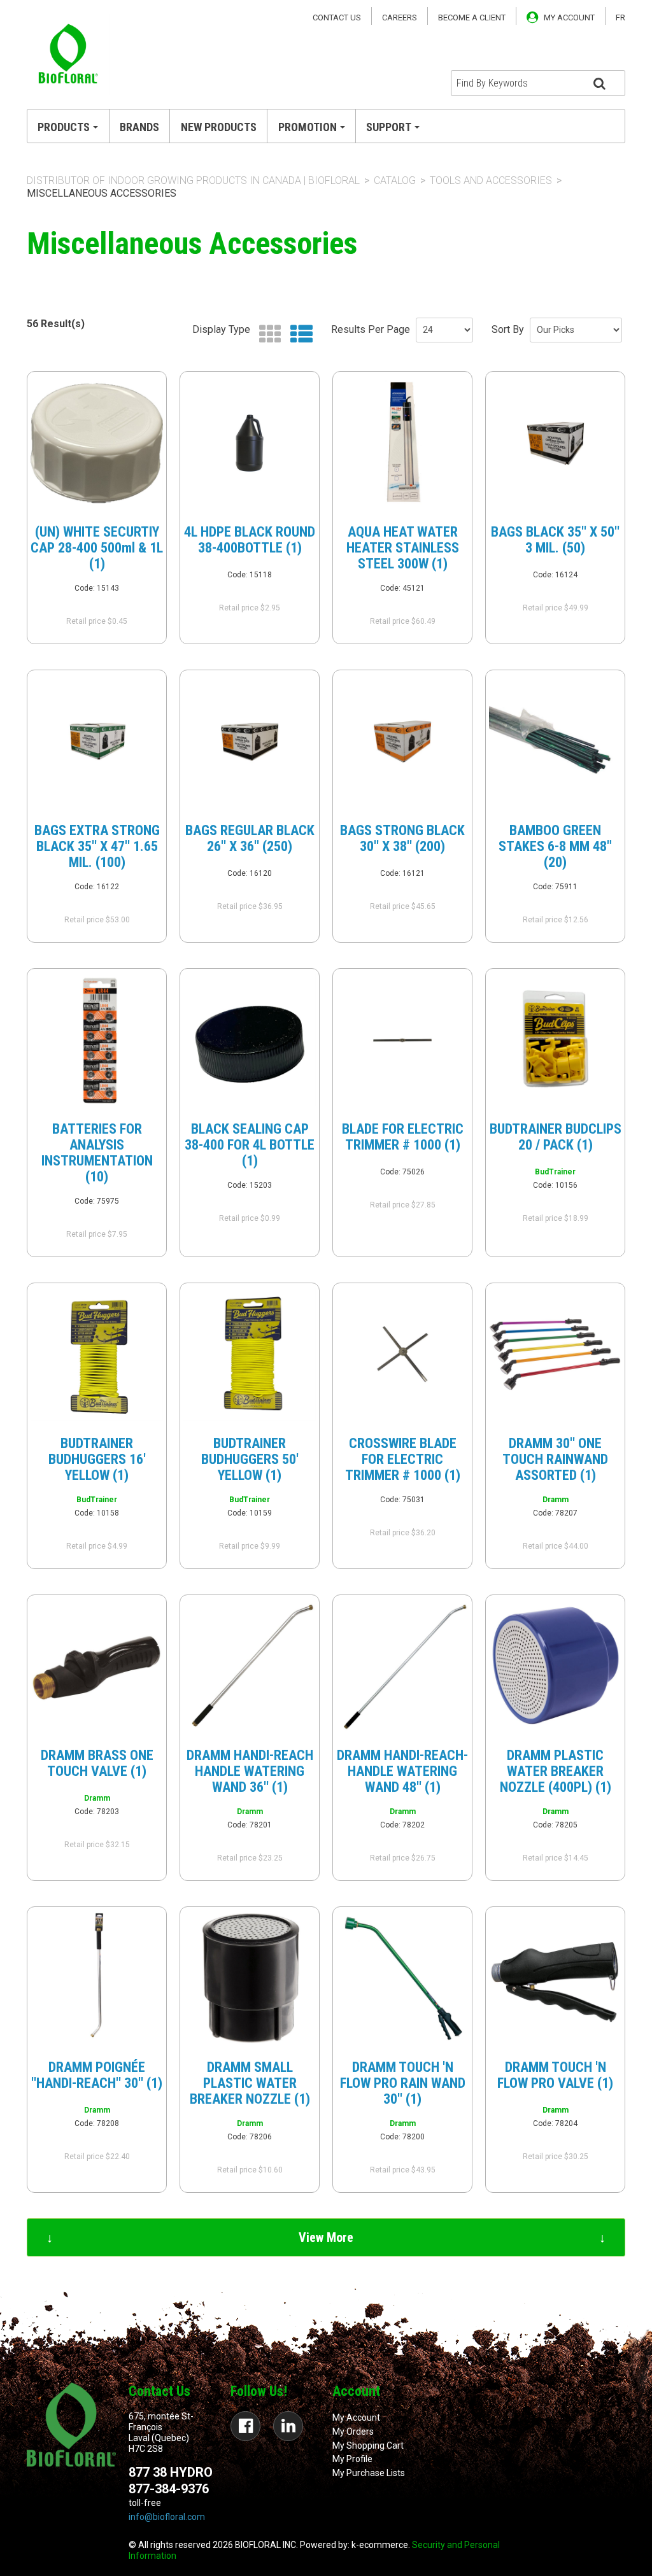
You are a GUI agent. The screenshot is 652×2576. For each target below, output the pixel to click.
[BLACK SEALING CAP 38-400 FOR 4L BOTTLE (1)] (250, 1040)
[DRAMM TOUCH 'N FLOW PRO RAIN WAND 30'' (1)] (402, 1978)
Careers (400, 18)
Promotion (308, 127)
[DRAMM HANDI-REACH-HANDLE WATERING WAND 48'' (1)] (402, 1666)
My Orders (353, 2432)
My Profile (352, 2459)
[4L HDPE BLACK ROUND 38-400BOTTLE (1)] (250, 443)
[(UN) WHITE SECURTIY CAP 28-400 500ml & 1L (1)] (97, 443)
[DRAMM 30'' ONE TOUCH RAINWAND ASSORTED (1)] (555, 1355)
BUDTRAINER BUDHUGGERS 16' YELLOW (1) (97, 1459)
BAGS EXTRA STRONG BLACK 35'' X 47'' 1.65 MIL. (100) (97, 846)
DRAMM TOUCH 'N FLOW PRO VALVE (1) (555, 2075)
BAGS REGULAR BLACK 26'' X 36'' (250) (250, 838)
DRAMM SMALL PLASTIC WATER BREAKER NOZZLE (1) (250, 2083)
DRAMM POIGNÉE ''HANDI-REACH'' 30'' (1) (97, 2075)
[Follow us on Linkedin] (288, 2426)
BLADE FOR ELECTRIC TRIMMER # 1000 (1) (403, 1137)
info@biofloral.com (167, 2517)
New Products (219, 127)
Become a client (472, 18)
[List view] (298, 334)
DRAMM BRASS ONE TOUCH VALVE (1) (97, 1763)
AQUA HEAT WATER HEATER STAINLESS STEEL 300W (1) (403, 548)
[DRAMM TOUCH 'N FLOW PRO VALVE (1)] (555, 1978)
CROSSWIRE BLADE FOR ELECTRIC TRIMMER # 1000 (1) (403, 1459)
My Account (356, 2418)
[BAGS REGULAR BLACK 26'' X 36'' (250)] (250, 742)
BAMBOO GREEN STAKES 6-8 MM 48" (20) (555, 846)
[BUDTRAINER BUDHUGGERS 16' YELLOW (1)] (97, 1355)
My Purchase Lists (369, 2473)
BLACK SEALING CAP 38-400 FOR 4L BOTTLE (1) (250, 1145)
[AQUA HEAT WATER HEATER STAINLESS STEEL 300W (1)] (402, 443)
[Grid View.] (267, 334)
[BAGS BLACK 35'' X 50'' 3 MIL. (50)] (555, 443)
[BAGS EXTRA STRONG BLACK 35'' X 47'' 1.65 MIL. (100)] (97, 742)
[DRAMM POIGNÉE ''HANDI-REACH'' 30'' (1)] (97, 1978)
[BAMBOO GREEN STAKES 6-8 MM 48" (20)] (555, 742)
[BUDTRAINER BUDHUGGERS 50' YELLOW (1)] (250, 1355)
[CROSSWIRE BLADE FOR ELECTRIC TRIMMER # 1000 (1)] (402, 1355)
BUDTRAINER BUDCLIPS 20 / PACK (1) (556, 1137)
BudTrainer (555, 1172)
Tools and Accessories (491, 180)
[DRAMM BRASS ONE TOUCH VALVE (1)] (97, 1666)
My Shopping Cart (368, 2446)
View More (326, 2237)
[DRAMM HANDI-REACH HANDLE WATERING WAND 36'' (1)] (250, 1666)
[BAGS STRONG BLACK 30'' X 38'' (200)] (402, 742)
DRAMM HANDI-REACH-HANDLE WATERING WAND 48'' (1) (402, 1771)
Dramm (556, 1500)
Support (389, 127)
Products (64, 127)
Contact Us (337, 18)
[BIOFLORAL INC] (68, 55)
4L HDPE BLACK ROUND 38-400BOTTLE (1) (250, 540)
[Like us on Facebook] (245, 2426)
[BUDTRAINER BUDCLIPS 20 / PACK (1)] (555, 1040)
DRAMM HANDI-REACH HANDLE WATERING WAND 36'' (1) (250, 1771)
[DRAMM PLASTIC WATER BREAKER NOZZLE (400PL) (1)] (555, 1666)
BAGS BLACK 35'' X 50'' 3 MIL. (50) (555, 540)
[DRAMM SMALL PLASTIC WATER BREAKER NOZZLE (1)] (250, 1978)
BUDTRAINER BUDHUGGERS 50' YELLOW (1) (250, 1459)
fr (620, 18)
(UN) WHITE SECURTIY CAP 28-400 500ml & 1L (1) (97, 548)
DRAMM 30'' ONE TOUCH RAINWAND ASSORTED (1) (555, 1459)
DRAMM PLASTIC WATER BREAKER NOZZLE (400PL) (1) (556, 1771)
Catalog (395, 180)
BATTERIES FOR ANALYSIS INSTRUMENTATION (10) (97, 1153)
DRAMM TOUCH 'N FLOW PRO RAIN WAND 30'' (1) (403, 2083)
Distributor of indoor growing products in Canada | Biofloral (193, 180)
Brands (139, 127)
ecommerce (384, 2545)
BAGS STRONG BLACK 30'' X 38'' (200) (402, 838)
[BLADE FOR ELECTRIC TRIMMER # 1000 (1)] (402, 1040)
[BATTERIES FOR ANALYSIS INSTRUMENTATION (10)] (97, 1040)
